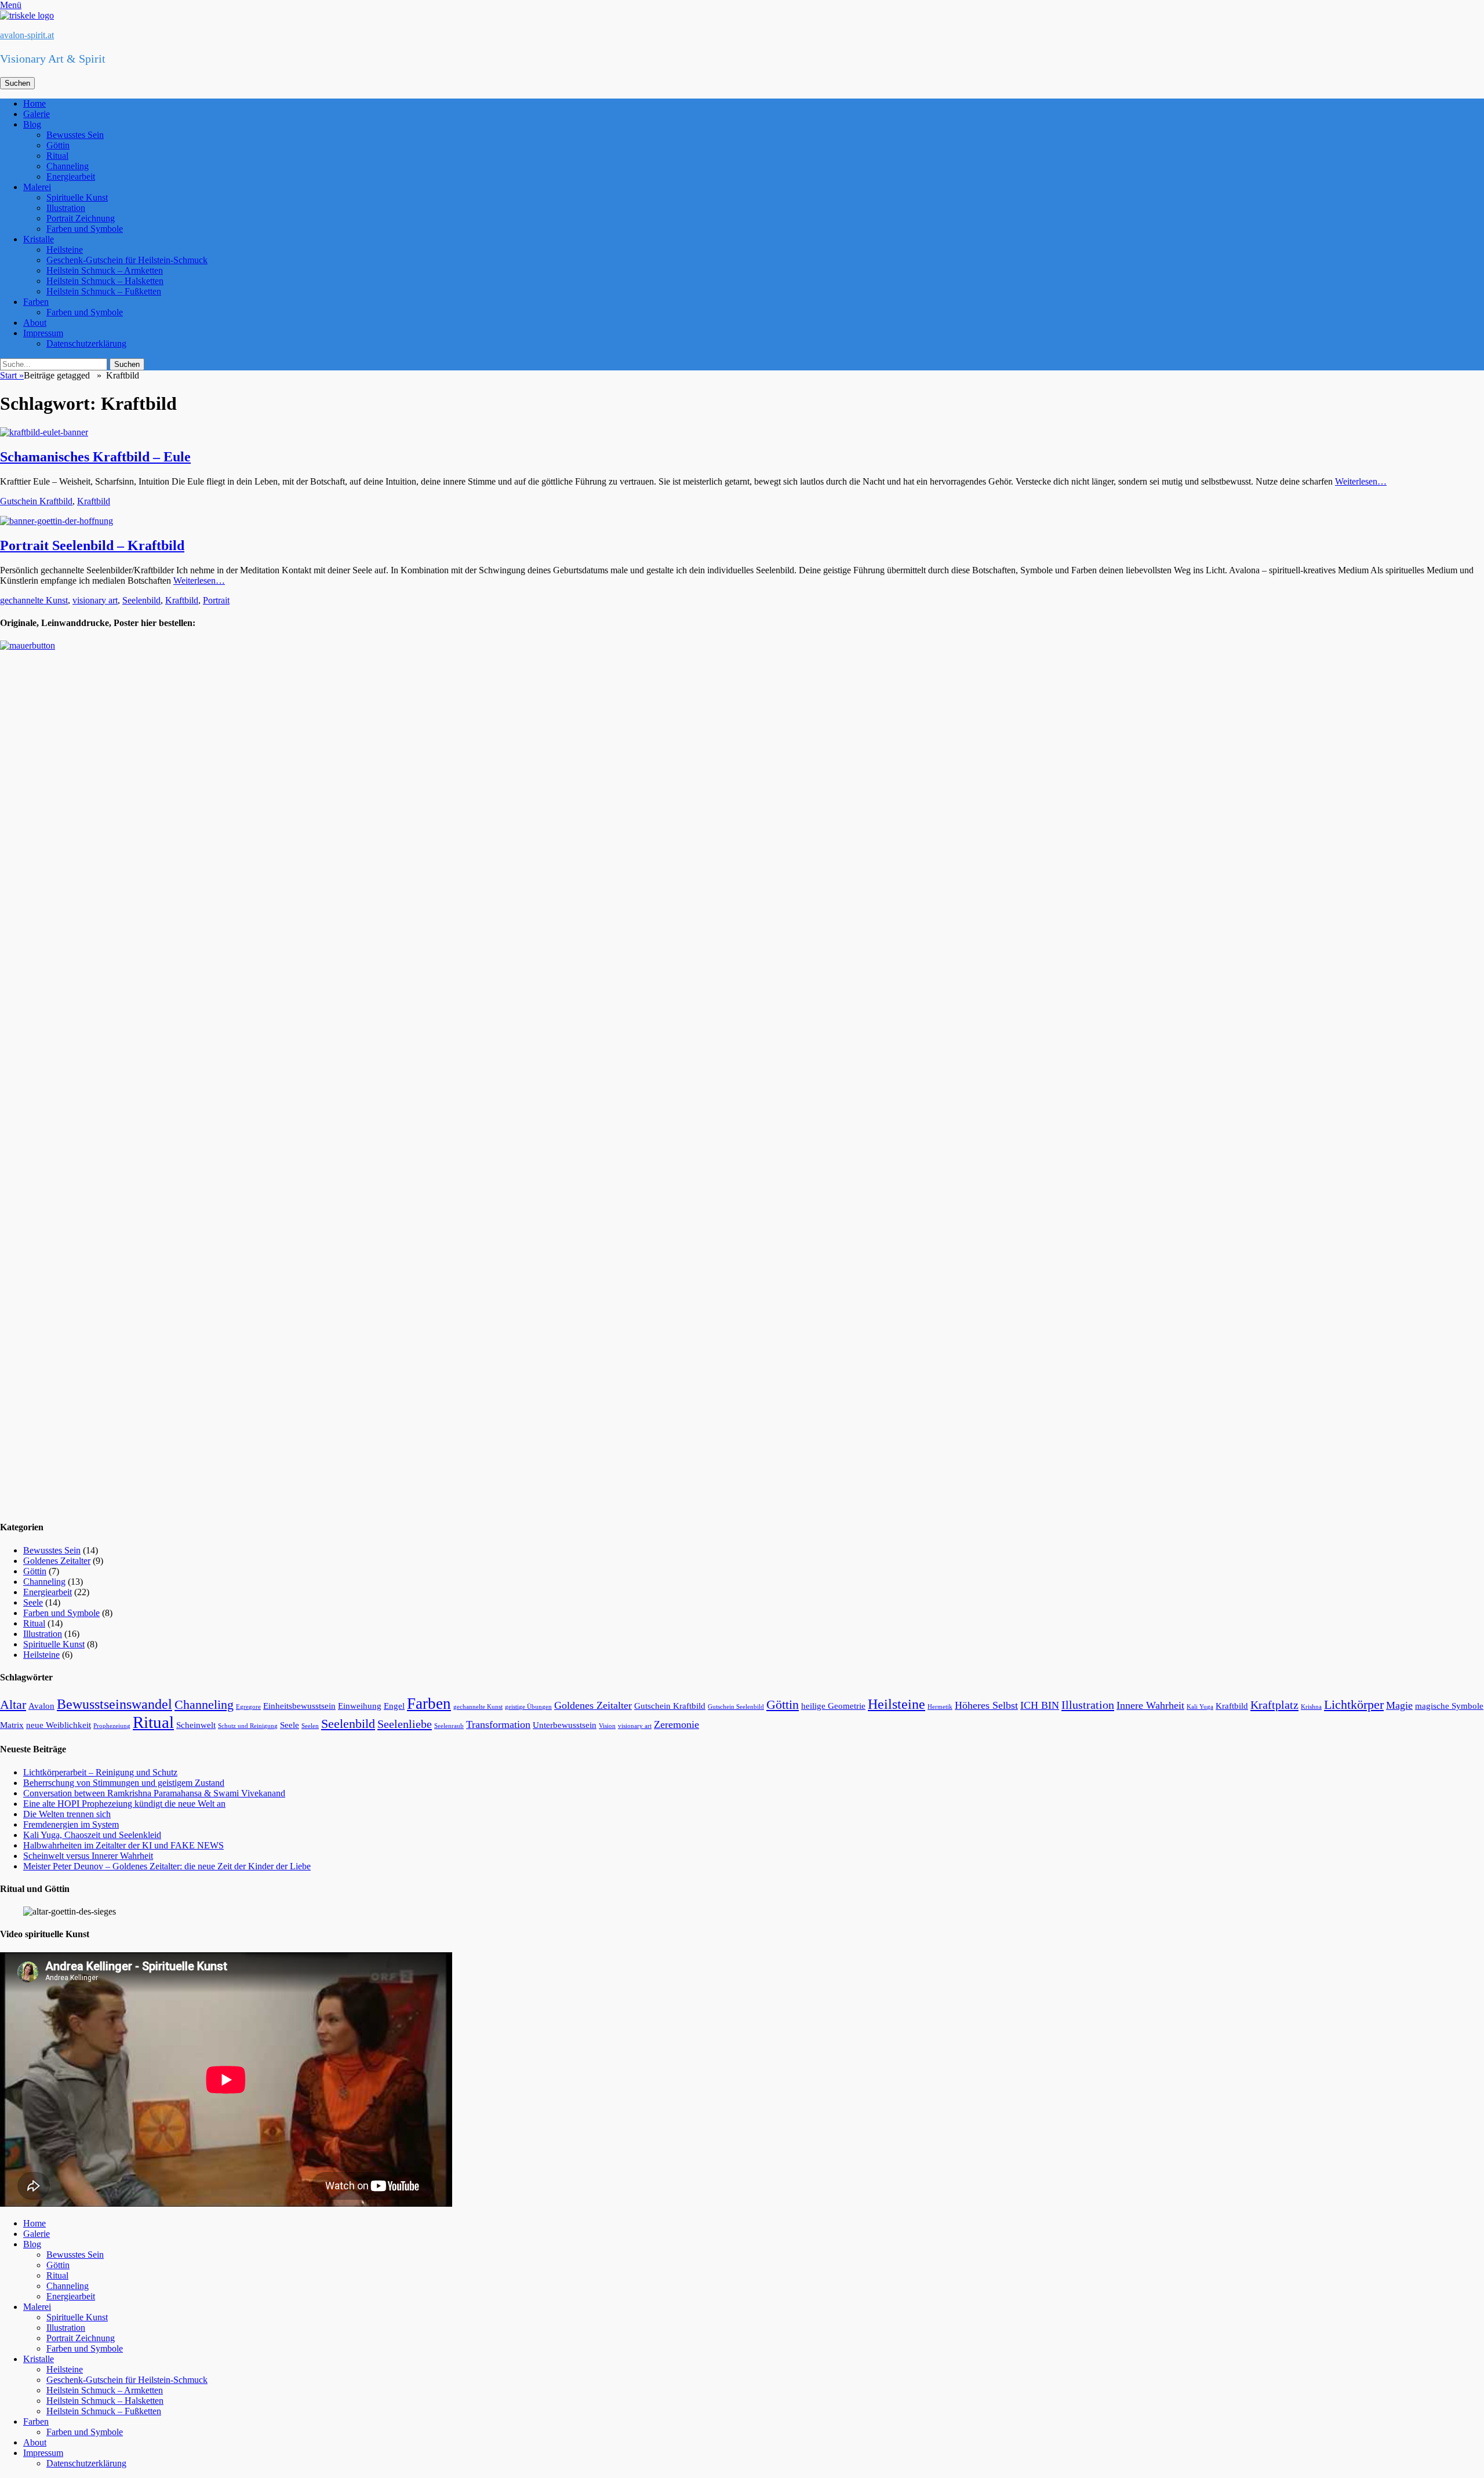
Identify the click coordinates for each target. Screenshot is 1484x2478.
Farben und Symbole (85, 229)
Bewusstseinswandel (114, 1704)
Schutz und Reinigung (248, 1726)
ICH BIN (1040, 1705)
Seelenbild (141, 600)
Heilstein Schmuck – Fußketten (104, 291)
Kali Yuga (1200, 1707)
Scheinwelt (196, 1725)
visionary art (95, 600)
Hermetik (940, 1707)
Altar (13, 1704)
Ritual (57, 156)
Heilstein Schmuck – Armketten (105, 270)
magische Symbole (1449, 1706)
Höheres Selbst (986, 1705)
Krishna (1311, 1707)
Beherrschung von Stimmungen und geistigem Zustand (124, 1783)
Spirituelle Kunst (77, 197)
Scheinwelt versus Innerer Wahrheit (88, 1856)
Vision (607, 1726)
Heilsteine (65, 250)
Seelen (310, 1726)
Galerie (37, 114)
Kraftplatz (1274, 1705)
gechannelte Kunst (34, 600)
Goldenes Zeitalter (57, 1561)
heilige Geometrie (833, 1706)
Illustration (66, 208)
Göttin (58, 145)
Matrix (12, 1725)
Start (12, 375)
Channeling (68, 166)
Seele (33, 1602)
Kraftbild (94, 501)
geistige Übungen (528, 1707)
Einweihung (360, 1706)
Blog (32, 124)
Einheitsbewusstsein (299, 1706)
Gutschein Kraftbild (36, 501)
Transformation (498, 1724)
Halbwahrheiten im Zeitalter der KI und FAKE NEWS (123, 1845)
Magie (1399, 1705)
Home (34, 103)
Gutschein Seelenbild (736, 1707)
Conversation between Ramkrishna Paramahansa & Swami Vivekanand (154, 1793)
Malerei (37, 187)
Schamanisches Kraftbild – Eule (95, 457)
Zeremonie (676, 1724)
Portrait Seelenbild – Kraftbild (92, 545)
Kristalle (39, 239)
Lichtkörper (1354, 1704)
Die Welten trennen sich (67, 1814)
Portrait (216, 600)
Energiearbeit (71, 177)
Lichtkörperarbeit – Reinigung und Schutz (100, 1772)
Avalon (41, 1706)
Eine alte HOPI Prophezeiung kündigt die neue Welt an (124, 1804)
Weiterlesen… (1361, 481)
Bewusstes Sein (75, 135)
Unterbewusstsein (565, 1725)
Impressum (43, 333)
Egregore (248, 1707)
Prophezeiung (112, 1726)
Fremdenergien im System (71, 1824)
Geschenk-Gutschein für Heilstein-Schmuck (127, 260)
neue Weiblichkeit (59, 1725)
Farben (36, 302)
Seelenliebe (405, 1724)
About (35, 323)
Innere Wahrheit (1150, 1705)
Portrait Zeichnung (81, 218)
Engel (394, 1706)
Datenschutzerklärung (86, 343)
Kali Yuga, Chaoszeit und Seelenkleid (92, 1835)
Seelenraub (449, 1726)
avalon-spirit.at (27, 35)
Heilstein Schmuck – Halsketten (105, 281)
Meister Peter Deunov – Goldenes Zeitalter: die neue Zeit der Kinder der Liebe (167, 1866)
